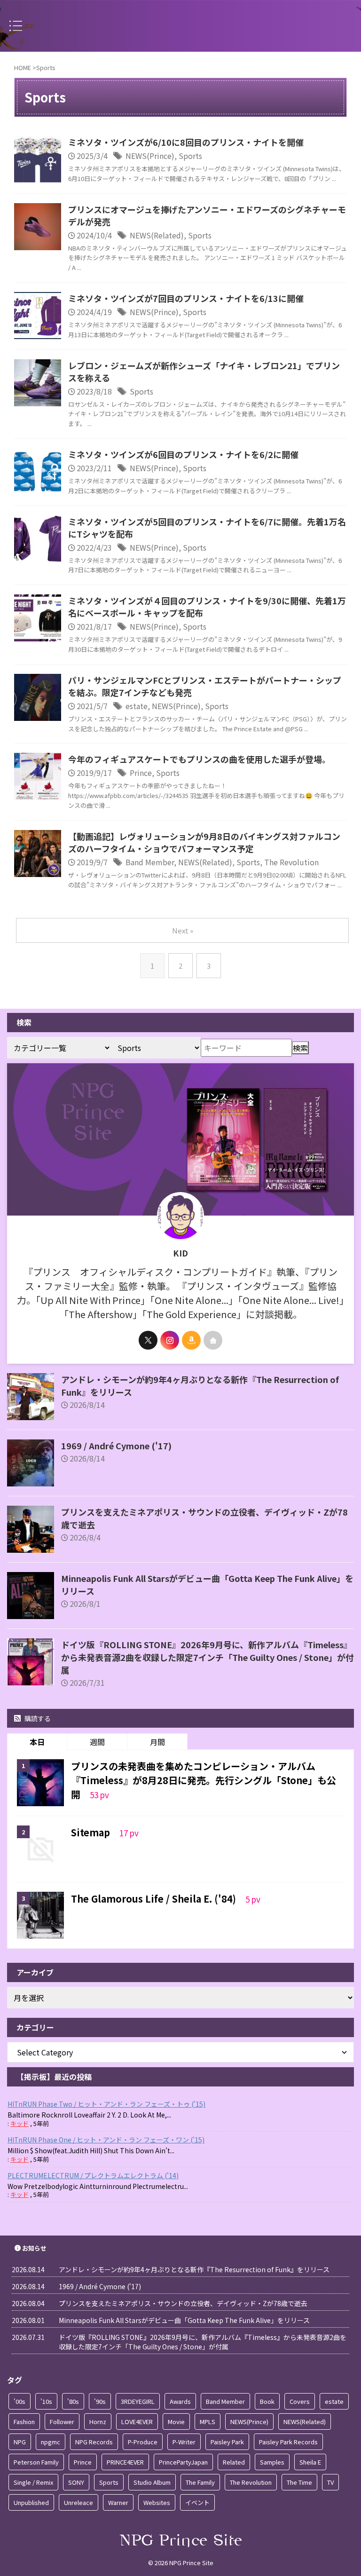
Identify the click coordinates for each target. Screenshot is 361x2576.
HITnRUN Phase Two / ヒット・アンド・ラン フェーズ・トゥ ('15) (106, 2104)
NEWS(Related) (157, 235)
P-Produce (143, 2442)
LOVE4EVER (137, 2422)
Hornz (98, 2422)
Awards (180, 2401)
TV (330, 2482)
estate (137, 706)
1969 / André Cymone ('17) (116, 1446)
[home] (213, 1340)
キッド (20, 2123)
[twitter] (148, 1340)
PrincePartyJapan (183, 2462)
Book (267, 2401)
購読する (37, 1718)
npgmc (51, 2442)
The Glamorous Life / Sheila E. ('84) (155, 1899)
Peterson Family (36, 2462)
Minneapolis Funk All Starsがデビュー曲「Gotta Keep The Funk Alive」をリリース (184, 2320)
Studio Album (152, 2482)
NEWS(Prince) (150, 156)
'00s (20, 2401)
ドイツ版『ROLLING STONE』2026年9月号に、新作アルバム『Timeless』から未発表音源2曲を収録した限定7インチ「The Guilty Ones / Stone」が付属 (208, 1657)
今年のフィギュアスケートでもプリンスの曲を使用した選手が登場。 (199, 759)
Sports (190, 156)
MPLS (208, 2422)
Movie (176, 2422)
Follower (62, 2422)
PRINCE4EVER (125, 2462)
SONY (76, 2482)
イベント (197, 2502)
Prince (141, 773)
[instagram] (170, 1340)
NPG (20, 2442)
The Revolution (291, 862)
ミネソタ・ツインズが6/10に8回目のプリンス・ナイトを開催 (186, 142)
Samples (272, 2462)
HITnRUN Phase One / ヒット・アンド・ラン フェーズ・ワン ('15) (106, 2140)
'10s (46, 2401)
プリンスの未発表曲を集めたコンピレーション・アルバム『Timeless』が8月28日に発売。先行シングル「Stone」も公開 (204, 1780)
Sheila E (310, 2462)
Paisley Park (227, 2442)
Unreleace (78, 2502)
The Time (299, 2482)
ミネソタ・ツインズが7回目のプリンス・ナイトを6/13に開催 (186, 298)
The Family (200, 2482)
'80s (73, 2401)
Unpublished (31, 2502)
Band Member (150, 862)
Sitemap (92, 1832)
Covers (300, 2401)
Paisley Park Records (288, 2442)
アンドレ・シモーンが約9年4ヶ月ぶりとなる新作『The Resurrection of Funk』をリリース (194, 2269)
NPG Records (94, 2442)
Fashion (24, 2422)
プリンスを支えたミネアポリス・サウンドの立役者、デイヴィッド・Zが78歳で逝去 (183, 2303)
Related (234, 2462)
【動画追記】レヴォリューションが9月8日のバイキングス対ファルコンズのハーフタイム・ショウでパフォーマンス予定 (204, 842)
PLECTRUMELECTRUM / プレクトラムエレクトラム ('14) (93, 2175)
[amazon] (191, 1340)
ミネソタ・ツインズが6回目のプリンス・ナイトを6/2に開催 (183, 454)
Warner (118, 2502)
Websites (157, 2502)
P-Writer (184, 2442)
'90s (100, 2401)
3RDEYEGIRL (138, 2401)
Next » (183, 930)
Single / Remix (33, 2482)
